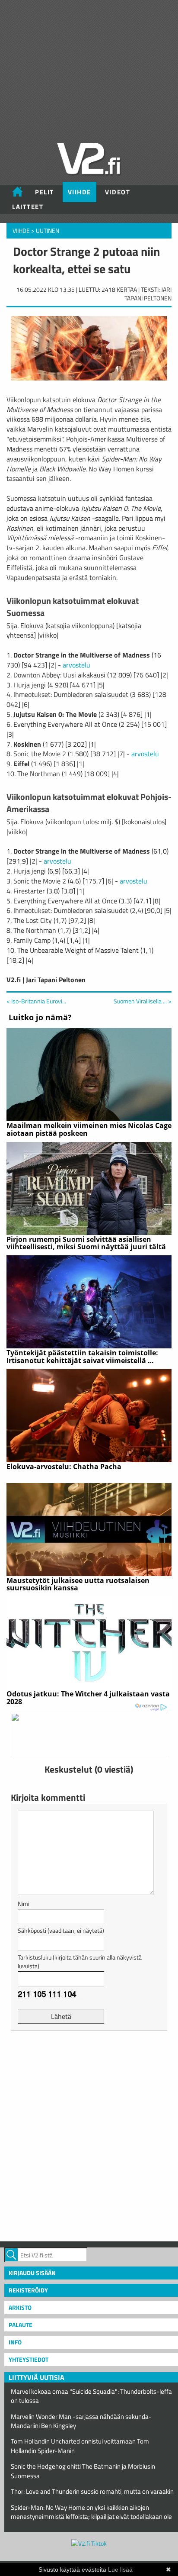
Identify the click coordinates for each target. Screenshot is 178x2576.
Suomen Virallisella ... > (143, 1001)
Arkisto (20, 2307)
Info (15, 2342)
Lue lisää (120, 2570)
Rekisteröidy (28, 2290)
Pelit (44, 192)
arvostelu (76, 665)
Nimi (24, 1904)
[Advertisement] (89, 2135)
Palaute (21, 2325)
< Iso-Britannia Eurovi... (36, 1001)
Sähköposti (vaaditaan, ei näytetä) (61, 1930)
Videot (118, 192)
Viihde (79, 192)
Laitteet (28, 207)
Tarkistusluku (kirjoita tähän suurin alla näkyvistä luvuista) (80, 1962)
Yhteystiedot (29, 2359)
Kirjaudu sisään (32, 2273)
